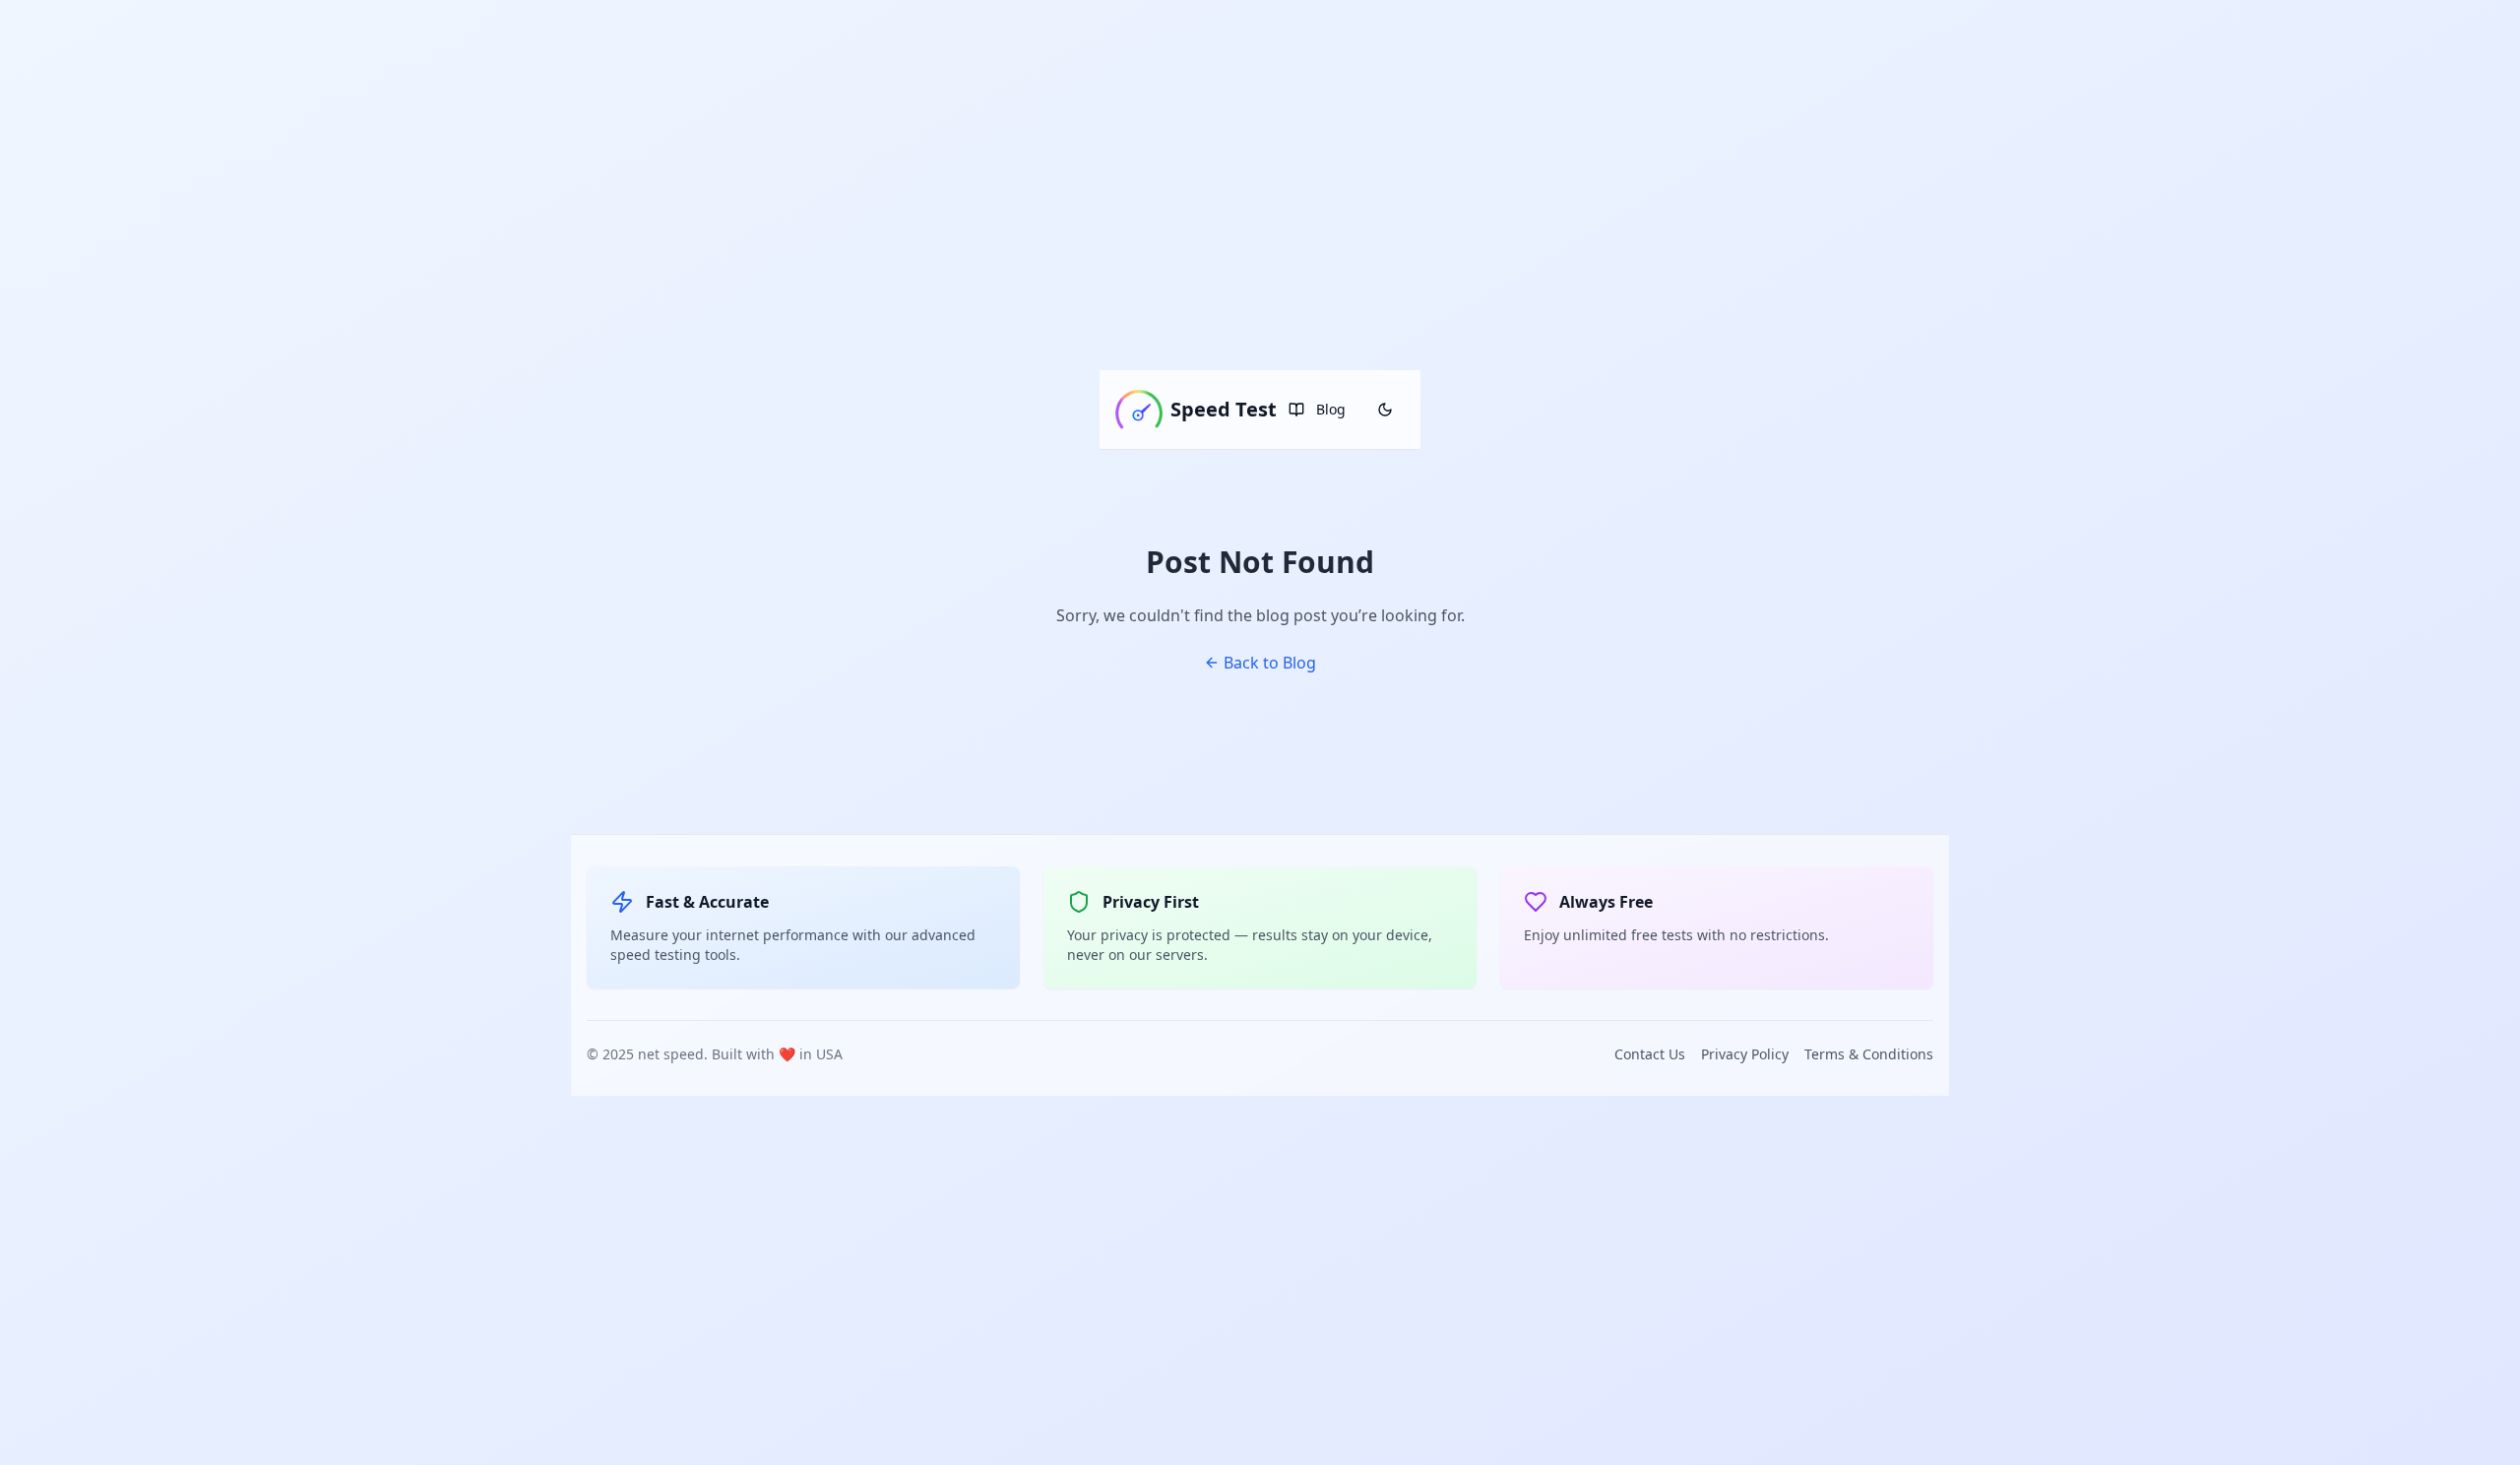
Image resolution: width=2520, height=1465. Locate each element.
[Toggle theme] (1385, 410)
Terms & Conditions (1869, 1054)
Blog (1331, 409)
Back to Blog (1270, 663)
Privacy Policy (1745, 1054)
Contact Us (1650, 1054)
